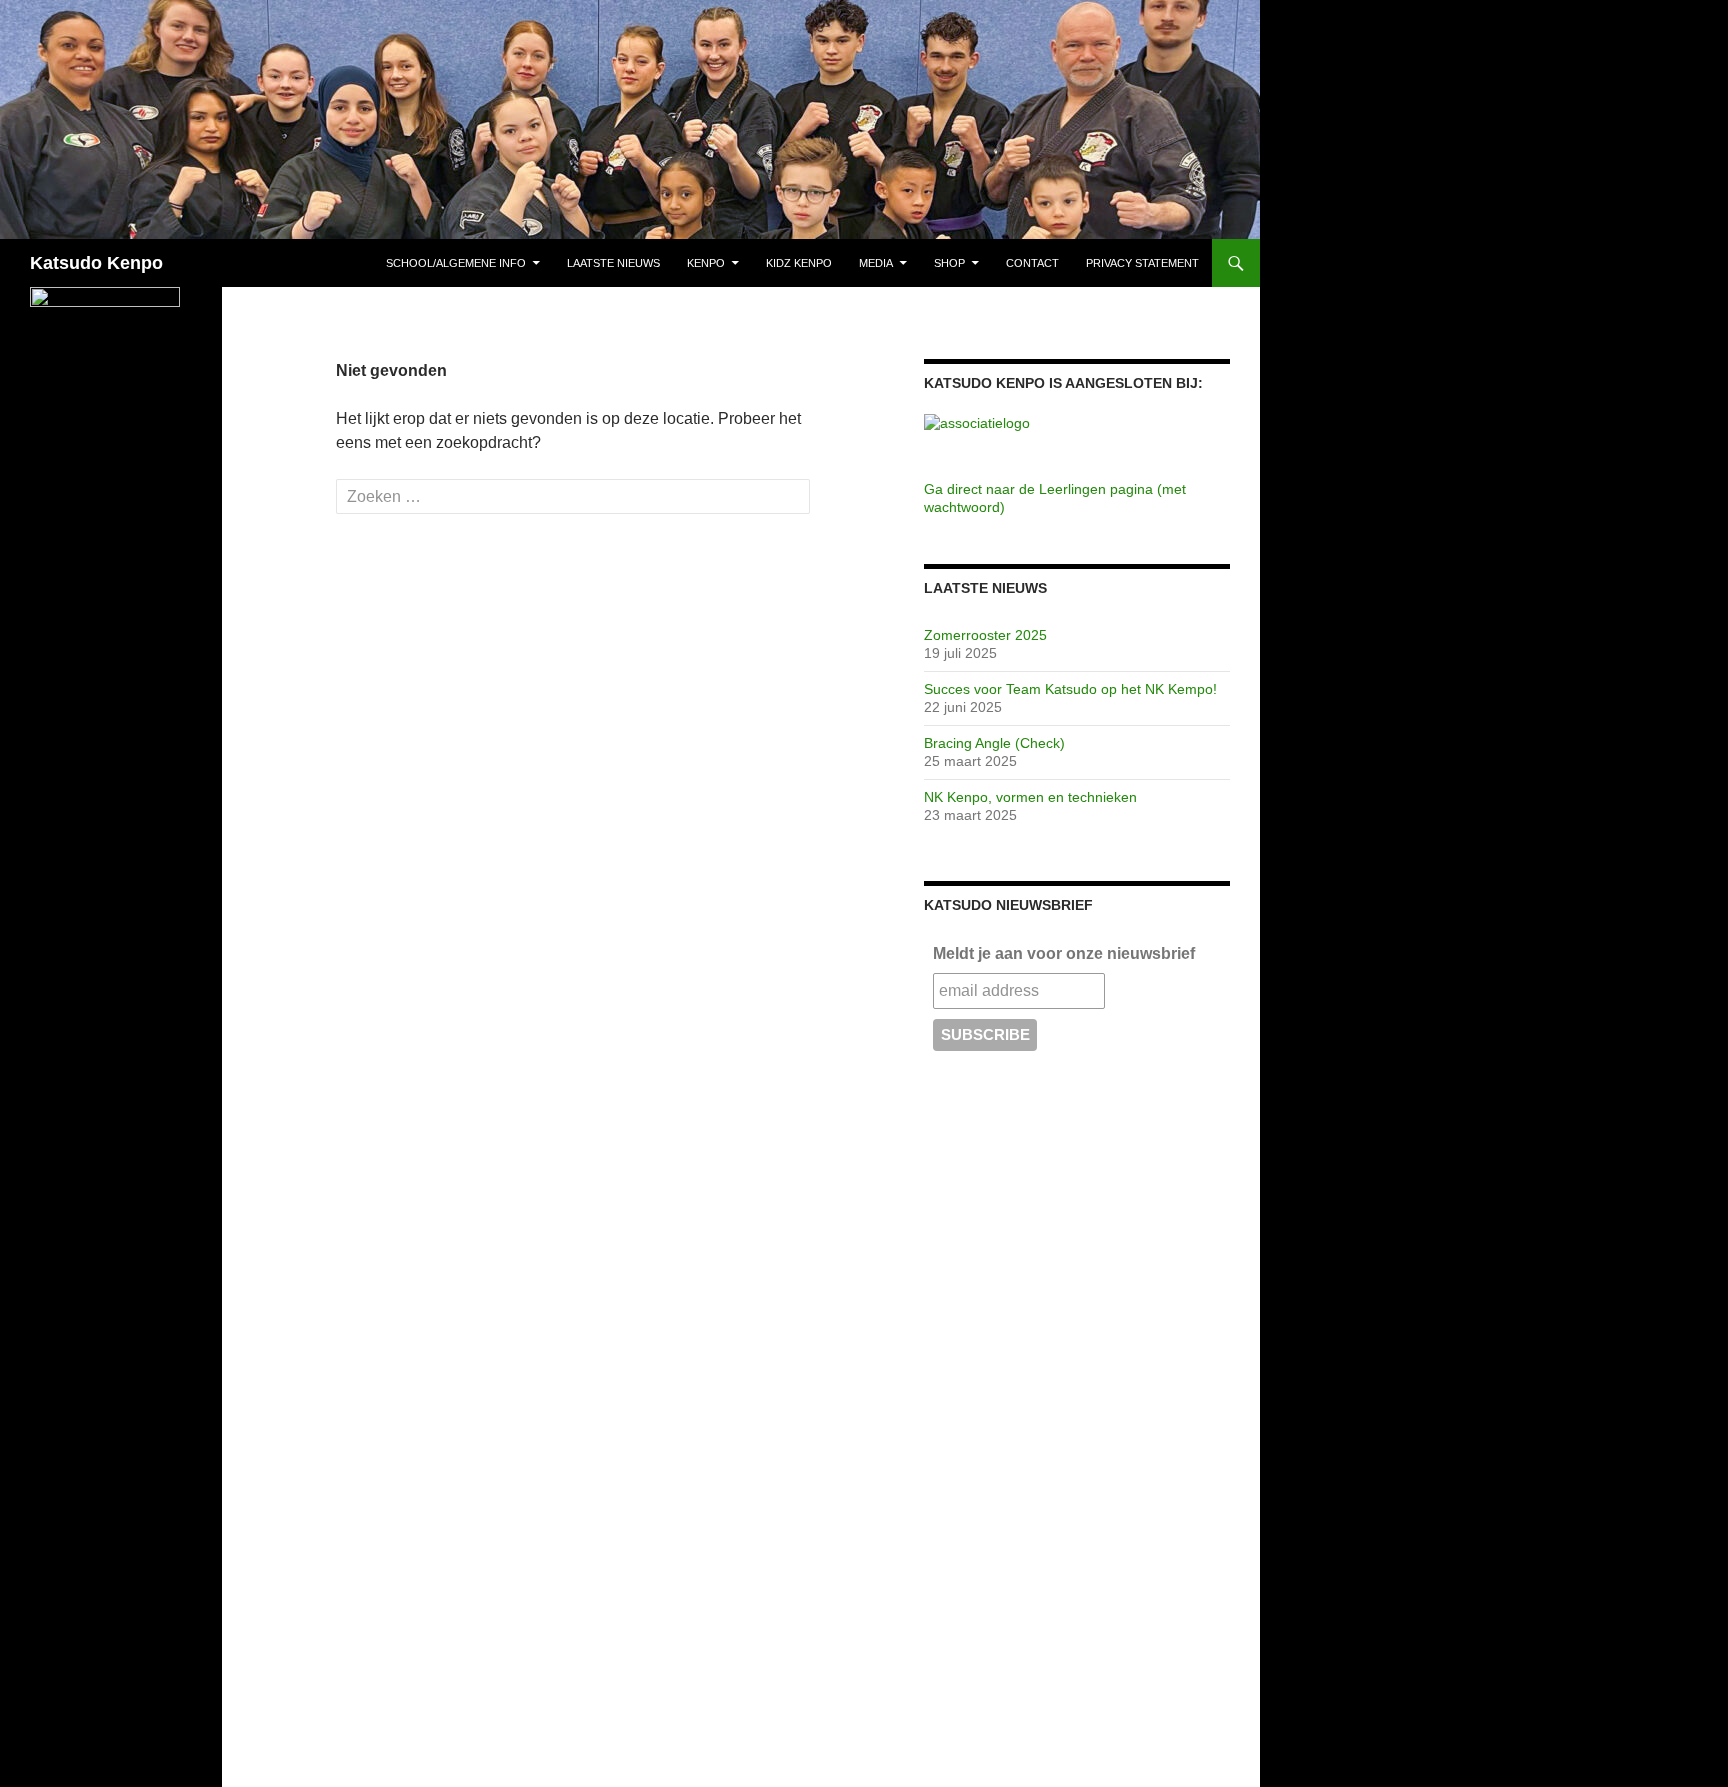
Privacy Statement (1142, 263)
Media (876, 263)
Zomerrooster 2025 (985, 635)
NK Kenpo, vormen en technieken (1030, 797)
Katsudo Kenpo (96, 263)
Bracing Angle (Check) (994, 743)
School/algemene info (456, 263)
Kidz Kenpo (799, 263)
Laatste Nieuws (613, 263)
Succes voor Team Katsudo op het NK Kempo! (1070, 689)
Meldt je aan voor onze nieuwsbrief (1064, 953)
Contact (1032, 263)
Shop (949, 263)
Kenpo (706, 263)
